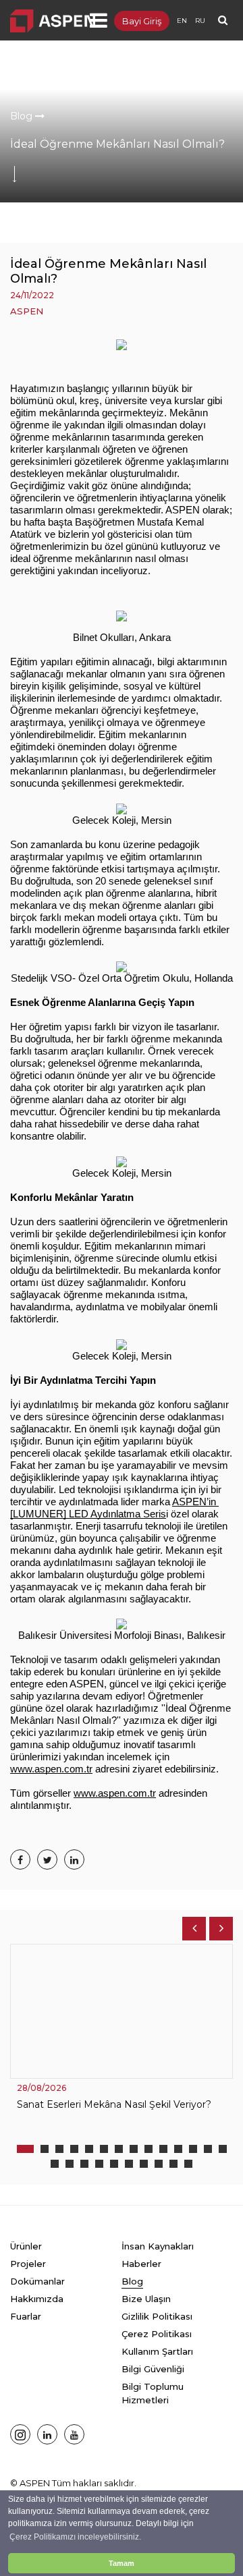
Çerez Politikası (157, 2334)
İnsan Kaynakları (158, 2246)
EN (182, 21)
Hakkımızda (37, 2299)
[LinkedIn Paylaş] (74, 1859)
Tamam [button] (122, 2563)
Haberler (141, 2264)
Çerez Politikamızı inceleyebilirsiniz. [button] (75, 2537)
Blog (23, 116)
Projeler (28, 2264)
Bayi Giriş (142, 21)
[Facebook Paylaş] (20, 1859)
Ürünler (26, 2246)
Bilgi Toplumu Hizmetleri (153, 2393)
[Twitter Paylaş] (47, 1859)
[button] (25, 2149)
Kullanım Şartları (157, 2351)
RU (200, 21)
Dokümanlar (37, 2281)
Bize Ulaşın (146, 2299)
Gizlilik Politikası (157, 2316)
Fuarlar (26, 2316)
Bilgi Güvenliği (153, 2369)
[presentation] (194, 1929)
